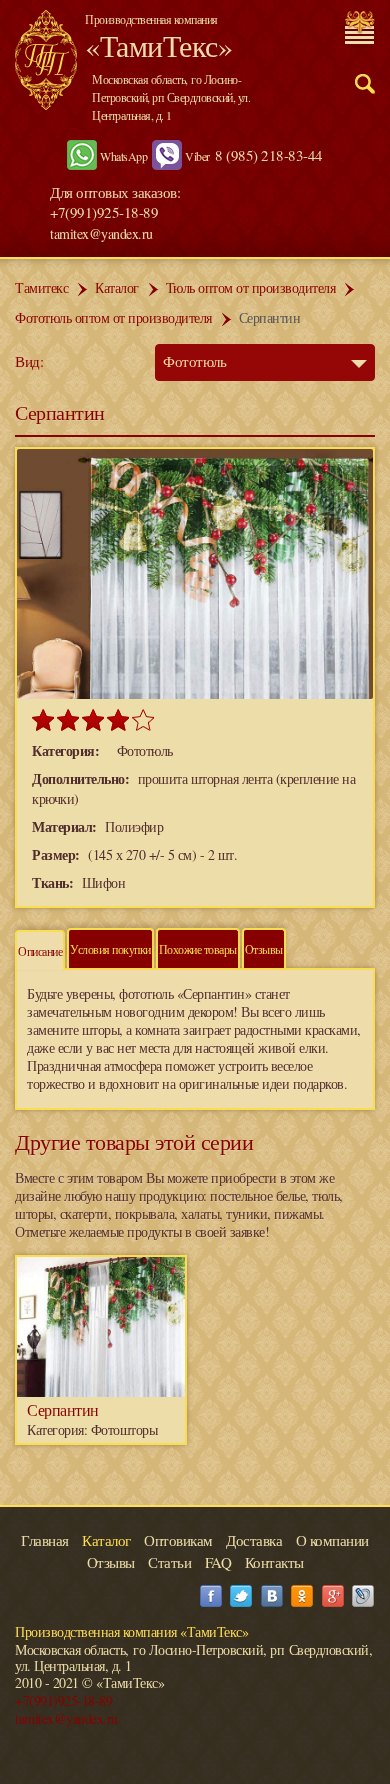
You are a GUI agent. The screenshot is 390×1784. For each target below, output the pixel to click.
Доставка (254, 1540)
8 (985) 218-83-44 (269, 155)
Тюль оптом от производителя (251, 287)
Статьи (169, 1562)
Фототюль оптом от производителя (113, 317)
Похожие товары (198, 949)
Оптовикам (178, 1540)
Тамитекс (41, 287)
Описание (40, 951)
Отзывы (264, 949)
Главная (45, 1540)
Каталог (117, 287)
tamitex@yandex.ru (101, 233)
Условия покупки (110, 949)
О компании (332, 1540)
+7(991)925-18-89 (63, 1700)
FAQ (218, 1562)
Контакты (274, 1562)
